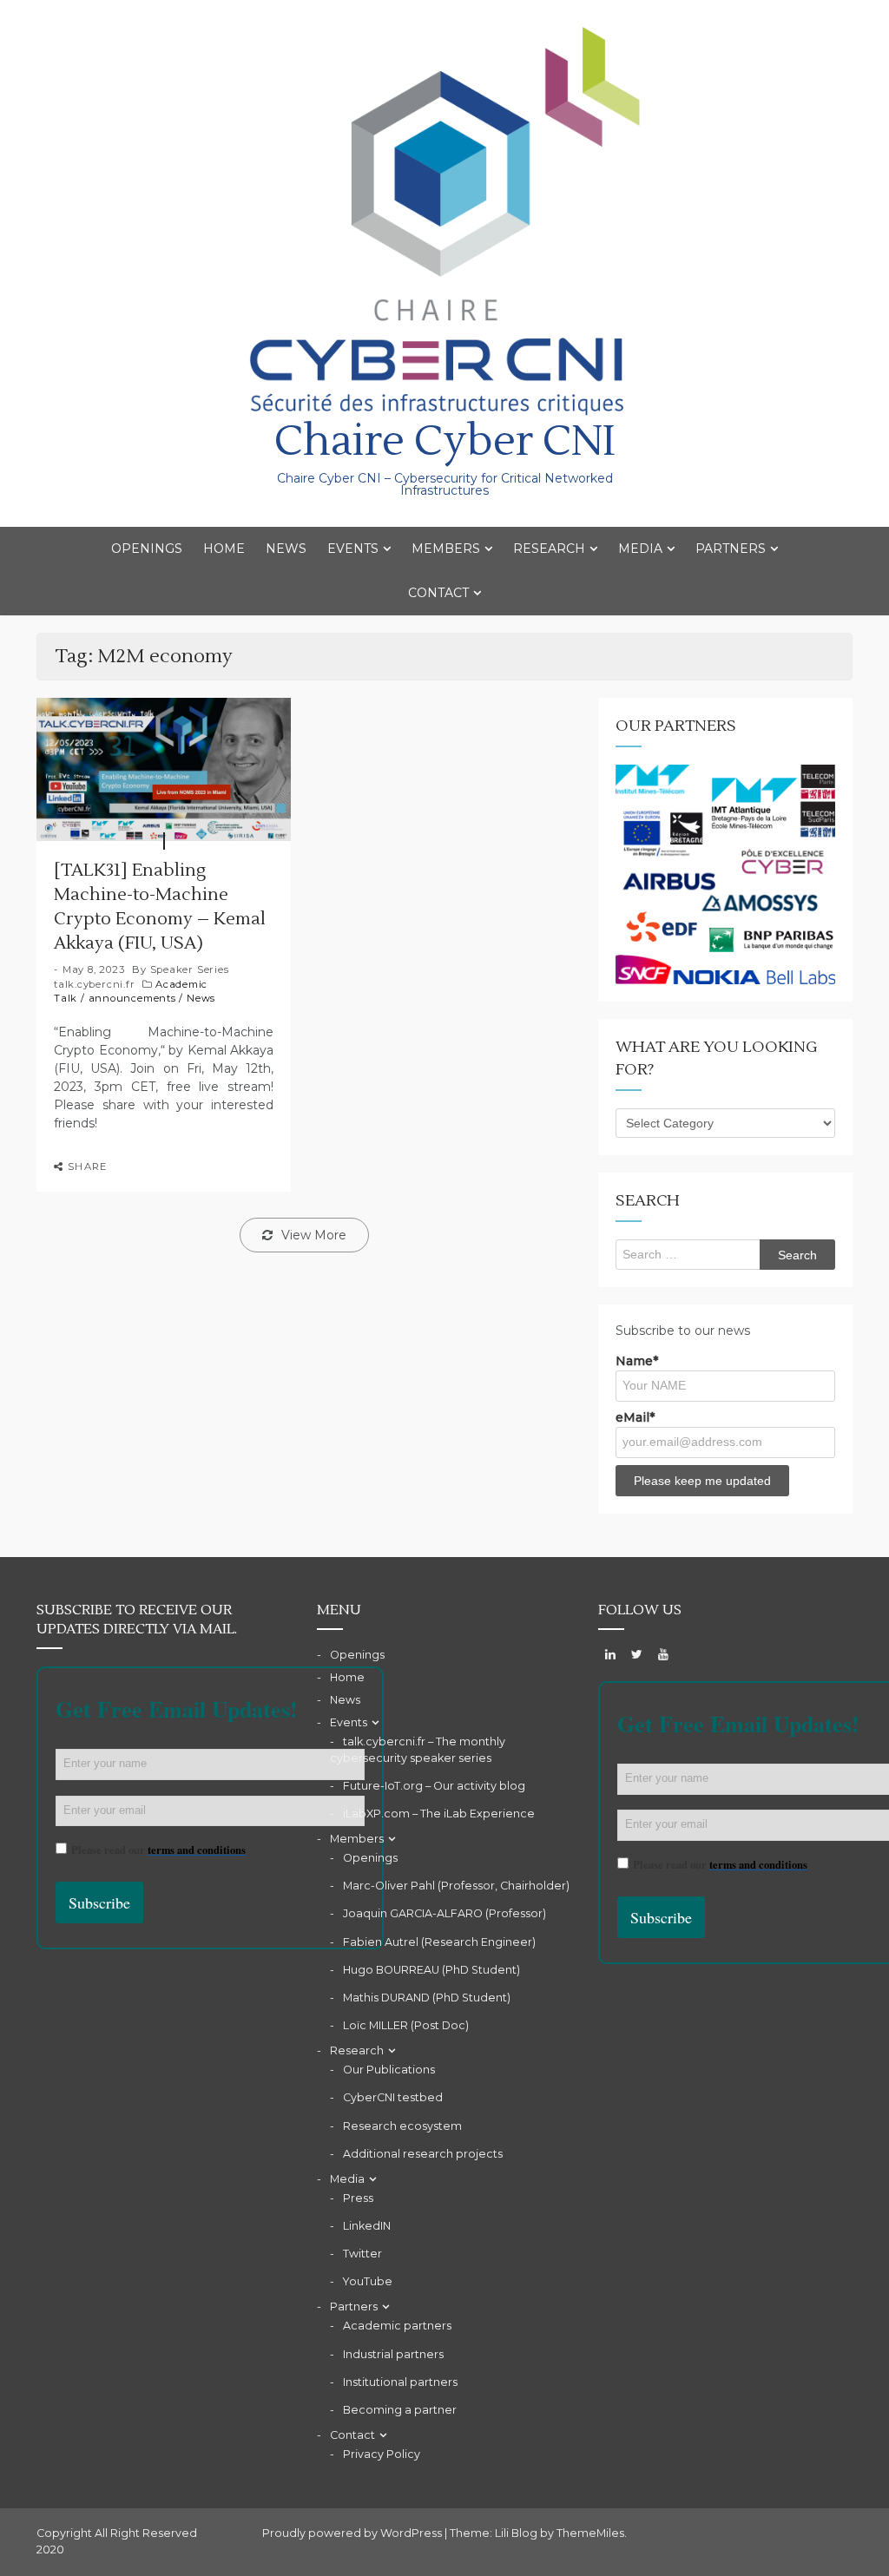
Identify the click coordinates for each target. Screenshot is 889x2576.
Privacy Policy (382, 2454)
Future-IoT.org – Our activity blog (434, 1786)
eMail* (635, 1417)
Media (640, 549)
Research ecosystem (402, 2126)
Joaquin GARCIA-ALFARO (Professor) (444, 1913)
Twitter (362, 2254)
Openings (147, 549)
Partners (731, 549)
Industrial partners (393, 2354)
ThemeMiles (590, 2533)
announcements (132, 998)
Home (224, 549)
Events (353, 549)
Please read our (158, 1850)
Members (446, 549)
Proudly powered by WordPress (353, 2533)
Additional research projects (423, 2154)
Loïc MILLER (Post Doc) (406, 2025)
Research (549, 549)
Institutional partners (400, 2382)
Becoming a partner (400, 2410)
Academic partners (397, 2326)
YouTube (368, 2281)
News (286, 549)
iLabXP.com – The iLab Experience (439, 1814)
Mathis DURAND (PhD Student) (427, 1998)
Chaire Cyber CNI (445, 441)
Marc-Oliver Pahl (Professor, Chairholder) (456, 1886)
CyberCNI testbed (393, 2097)
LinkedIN (367, 2226)
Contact (438, 593)
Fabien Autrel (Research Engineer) (439, 1942)
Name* (637, 1361)
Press (358, 2198)
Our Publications (389, 2070)
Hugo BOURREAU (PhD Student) (431, 1970)
